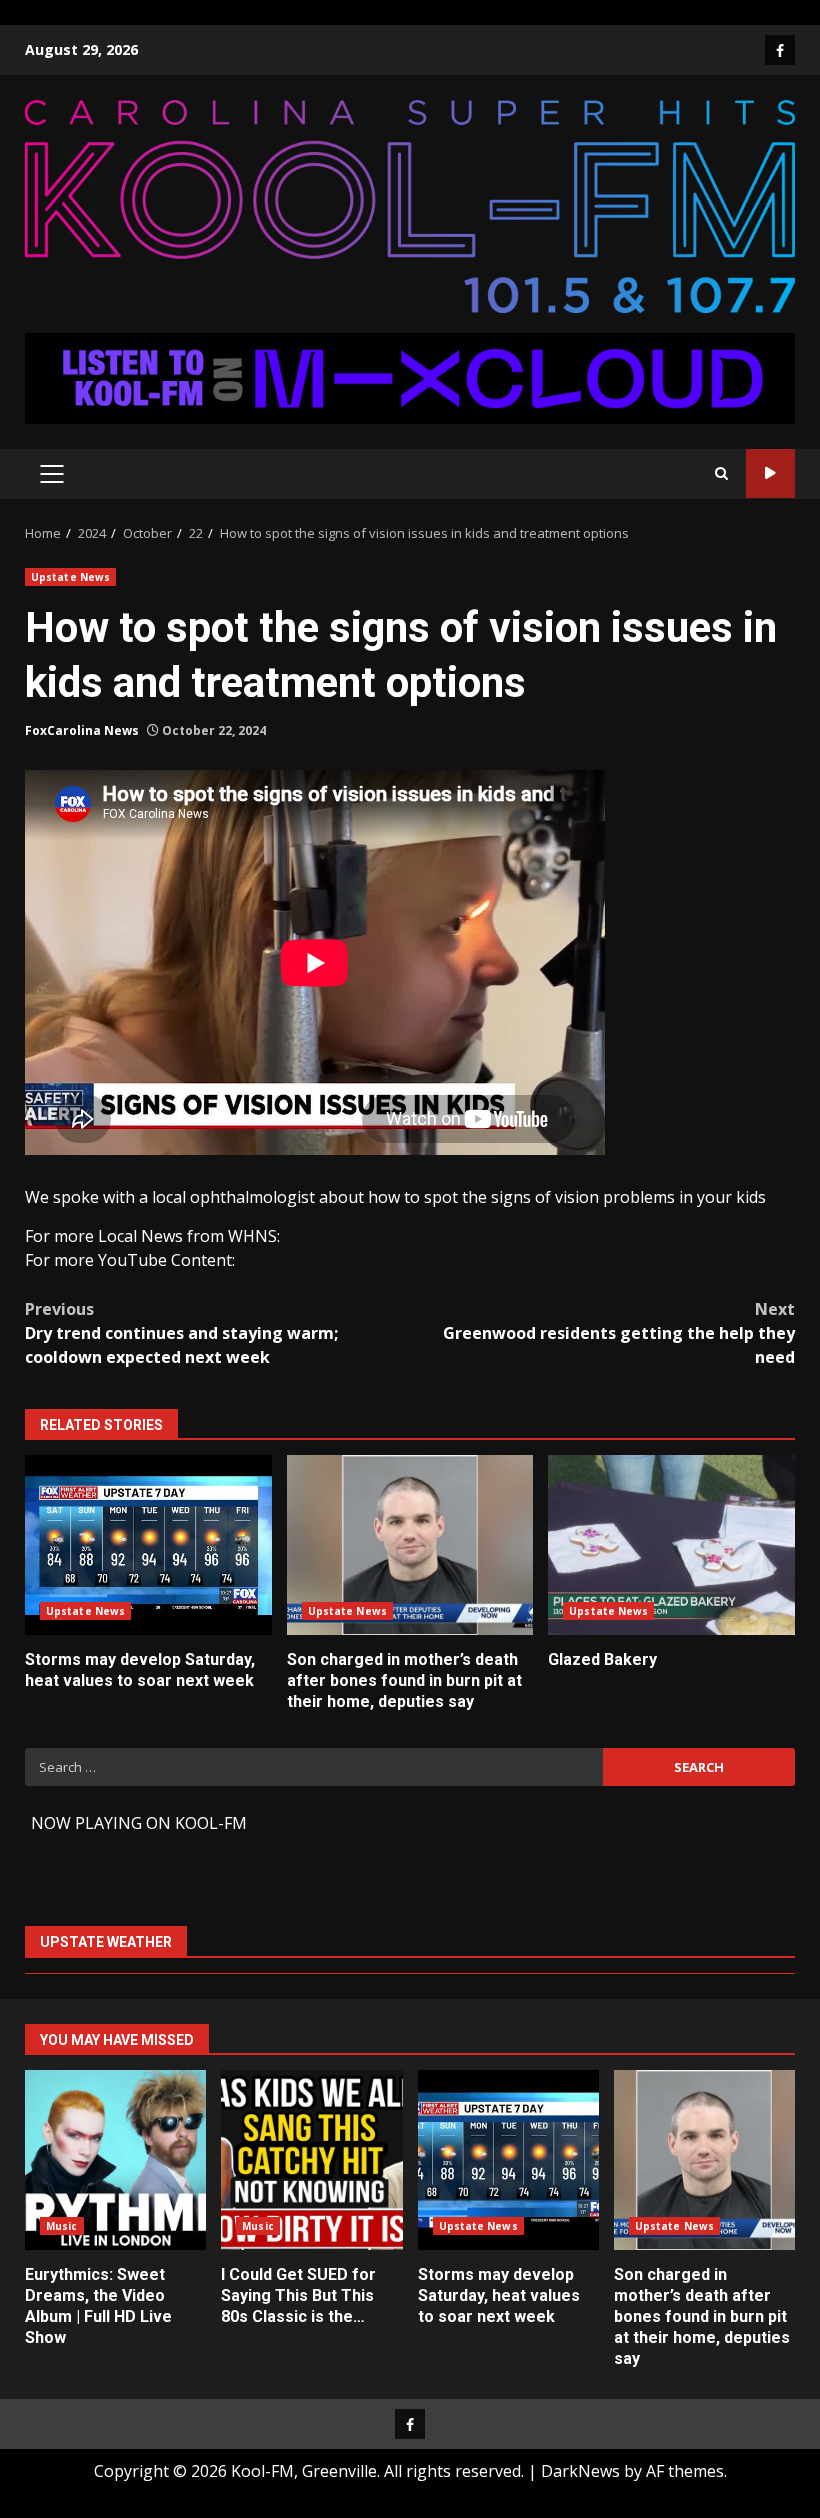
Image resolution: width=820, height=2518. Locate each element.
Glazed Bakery (671, 1545)
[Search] (721, 473)
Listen (770, 473)
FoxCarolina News (82, 730)
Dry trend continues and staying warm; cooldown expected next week (181, 1333)
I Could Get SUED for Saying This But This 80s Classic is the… (311, 2160)
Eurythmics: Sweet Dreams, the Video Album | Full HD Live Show (115, 2160)
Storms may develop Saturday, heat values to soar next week (148, 1545)
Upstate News (70, 577)
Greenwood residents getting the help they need (619, 1333)
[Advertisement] (410, 377)
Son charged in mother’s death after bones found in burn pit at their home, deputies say (410, 1545)
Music (62, 2226)
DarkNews (580, 2471)
